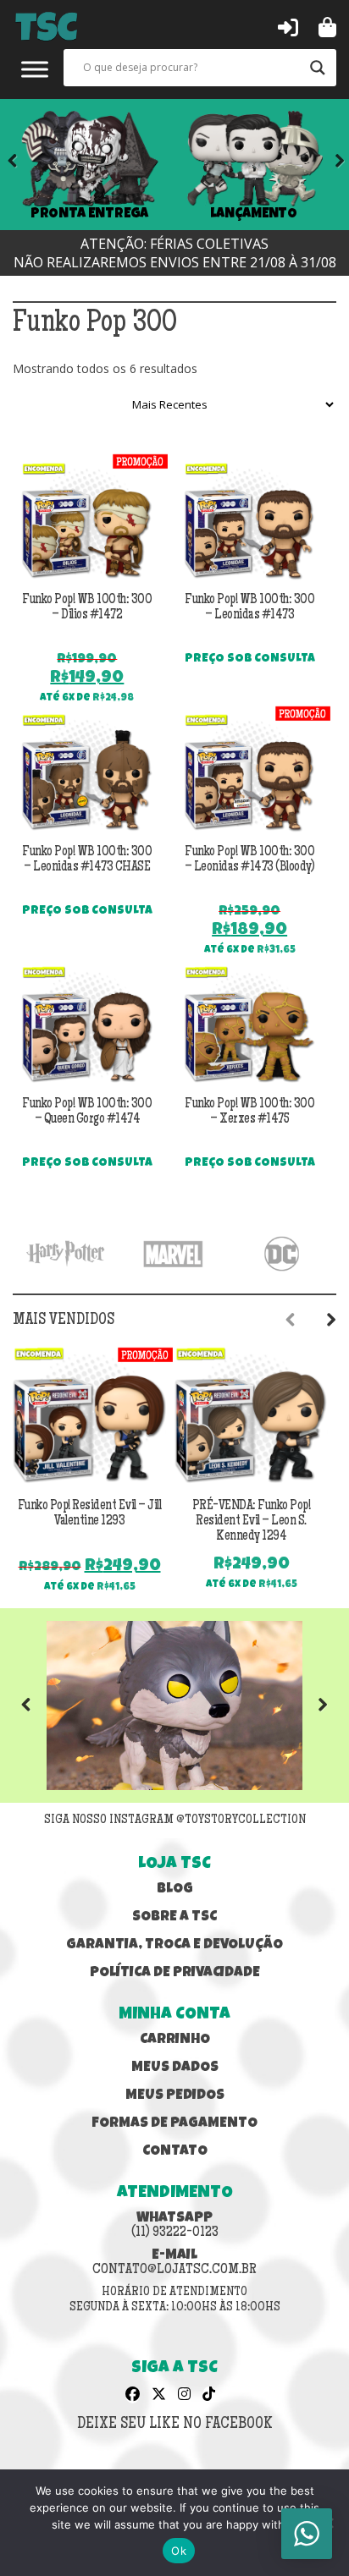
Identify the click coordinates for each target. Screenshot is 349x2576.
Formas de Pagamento (174, 2124)
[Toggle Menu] (35, 69)
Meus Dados (175, 2068)
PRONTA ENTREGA (90, 214)
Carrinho (175, 2040)
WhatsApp (175, 2226)
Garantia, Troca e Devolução (174, 1945)
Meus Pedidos (175, 2096)
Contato (175, 2152)
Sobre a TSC (174, 1917)
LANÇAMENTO (254, 214)
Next (328, 164)
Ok (179, 2551)
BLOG (175, 1889)
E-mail (174, 2263)
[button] (288, 26)
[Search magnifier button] (318, 68)
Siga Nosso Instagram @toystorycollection (175, 1821)
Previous (38, 1705)
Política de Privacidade (175, 1973)
